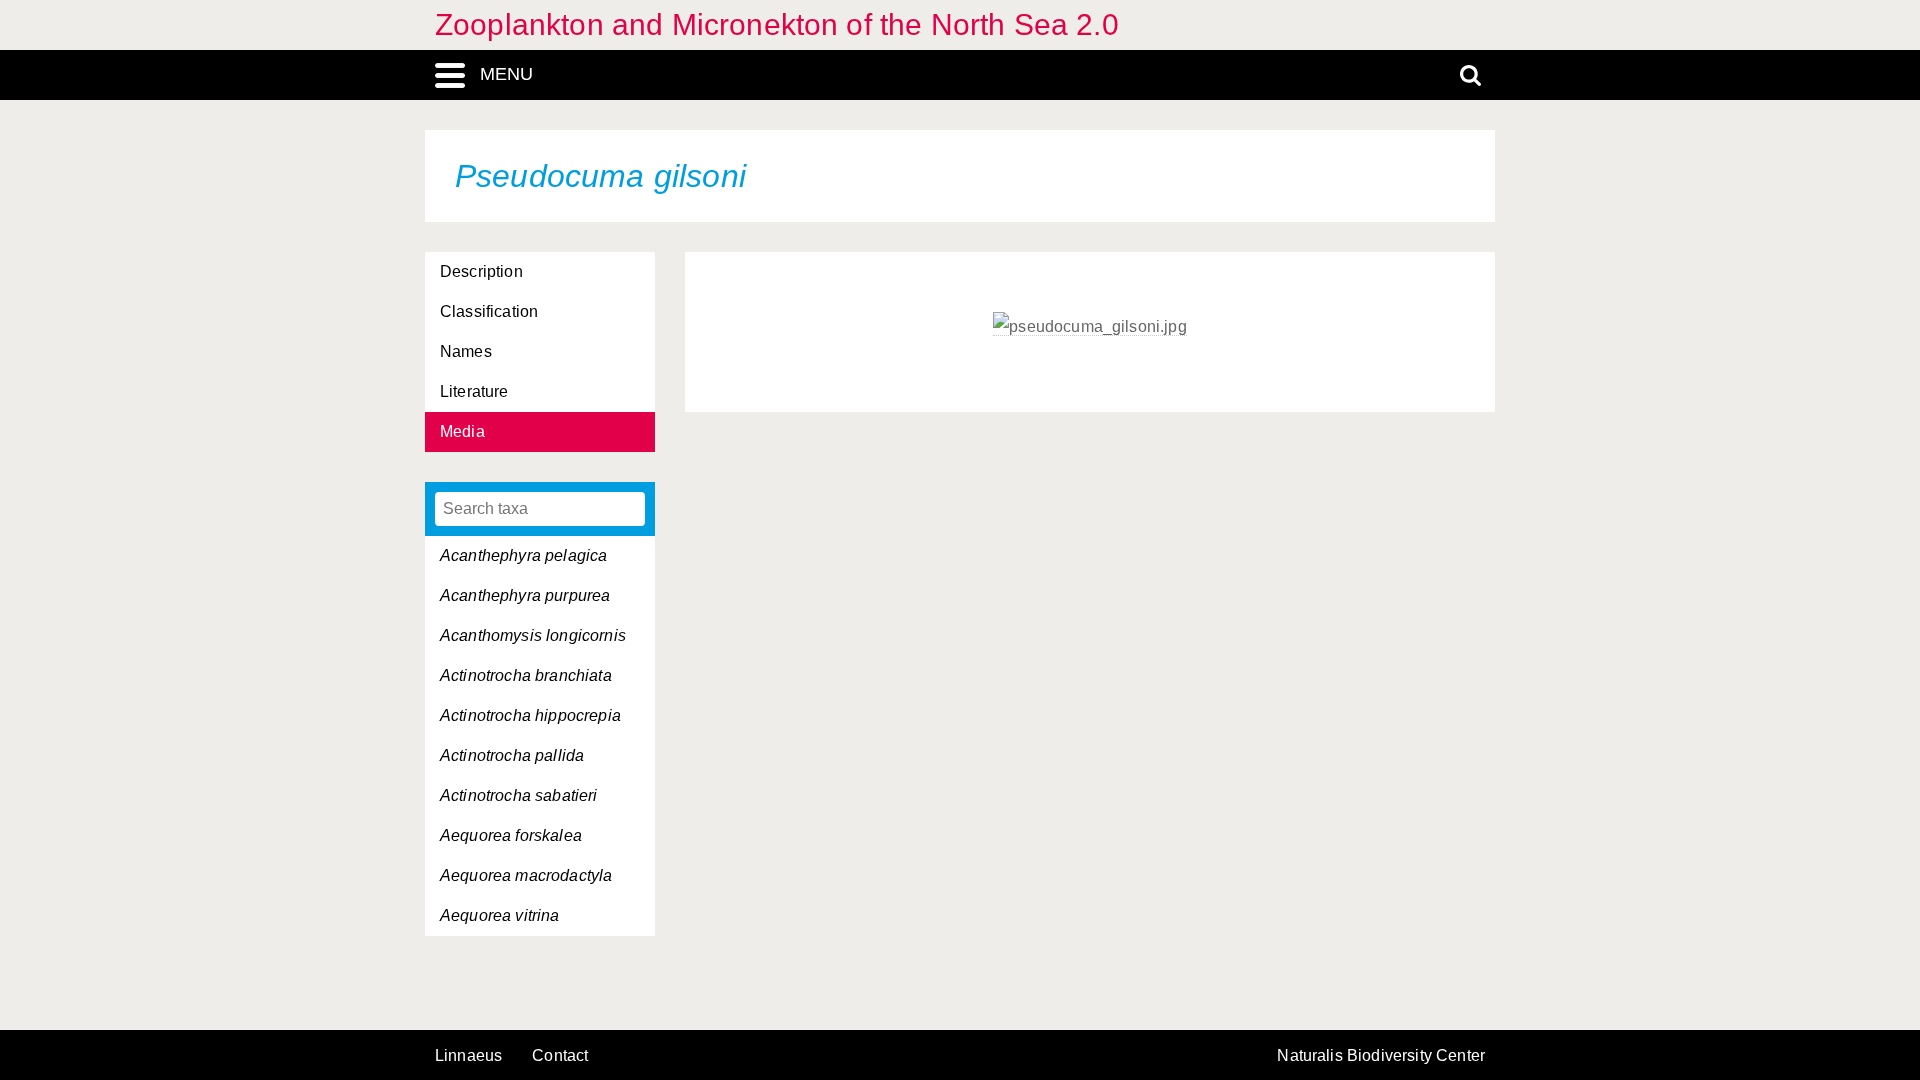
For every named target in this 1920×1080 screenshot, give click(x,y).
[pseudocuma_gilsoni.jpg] (1090, 327)
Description (481, 271)
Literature (474, 391)
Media (462, 431)
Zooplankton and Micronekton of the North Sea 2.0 (777, 24)
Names (466, 351)
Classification (489, 311)
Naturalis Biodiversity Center (1381, 1056)
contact (560, 1055)
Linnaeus (468, 1056)
